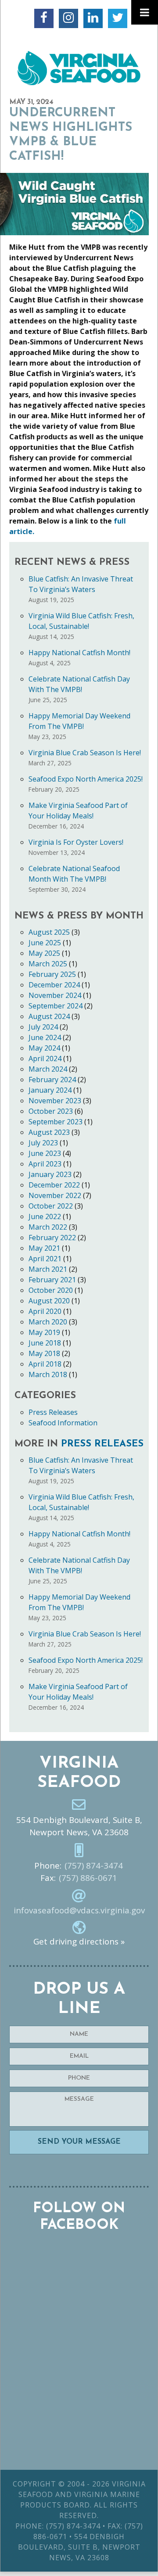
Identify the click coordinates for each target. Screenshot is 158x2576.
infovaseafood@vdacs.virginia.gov (79, 1910)
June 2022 (45, 1216)
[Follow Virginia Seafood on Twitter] (118, 18)
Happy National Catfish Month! (79, 653)
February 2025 (52, 974)
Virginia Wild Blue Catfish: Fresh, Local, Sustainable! (81, 621)
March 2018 (48, 1374)
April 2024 (45, 1058)
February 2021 (52, 1280)
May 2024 (44, 1048)
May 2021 (44, 1248)
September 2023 (56, 1122)
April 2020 (45, 1311)
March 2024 (48, 1069)
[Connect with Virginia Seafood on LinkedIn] (93, 18)
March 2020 (48, 1322)
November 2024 (55, 995)
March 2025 (48, 964)
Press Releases (53, 1412)
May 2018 (44, 1353)
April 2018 (45, 1364)
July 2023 (43, 1143)
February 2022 (52, 1238)
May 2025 (44, 953)
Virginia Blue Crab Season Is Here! (85, 753)
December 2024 (54, 985)
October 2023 (51, 1111)
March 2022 (48, 1227)
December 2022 (54, 1185)
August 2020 (49, 1301)
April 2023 (45, 1164)
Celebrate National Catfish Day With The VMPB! (79, 684)
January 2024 (50, 1090)
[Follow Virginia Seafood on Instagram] (68, 18)
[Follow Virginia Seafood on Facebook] (44, 18)
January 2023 (50, 1174)
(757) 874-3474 (94, 1866)
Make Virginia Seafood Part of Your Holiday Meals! (78, 811)
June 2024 (45, 1037)
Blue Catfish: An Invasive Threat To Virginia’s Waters (81, 584)
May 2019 (44, 1332)
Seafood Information (63, 1423)
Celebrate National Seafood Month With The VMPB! (74, 874)
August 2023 (49, 1132)
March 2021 (48, 1269)
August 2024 (49, 1016)
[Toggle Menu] (145, 12)
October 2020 (51, 1290)
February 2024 (52, 1080)
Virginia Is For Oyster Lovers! (76, 842)
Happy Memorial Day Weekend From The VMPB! (79, 721)
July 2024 (43, 1027)
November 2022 (55, 1195)
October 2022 (51, 1206)
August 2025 (49, 932)
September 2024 (56, 1006)
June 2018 (45, 1343)
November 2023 (55, 1101)
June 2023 (45, 1153)
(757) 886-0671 (88, 1878)
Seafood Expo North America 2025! (86, 779)
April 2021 (45, 1259)
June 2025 (45, 943)
